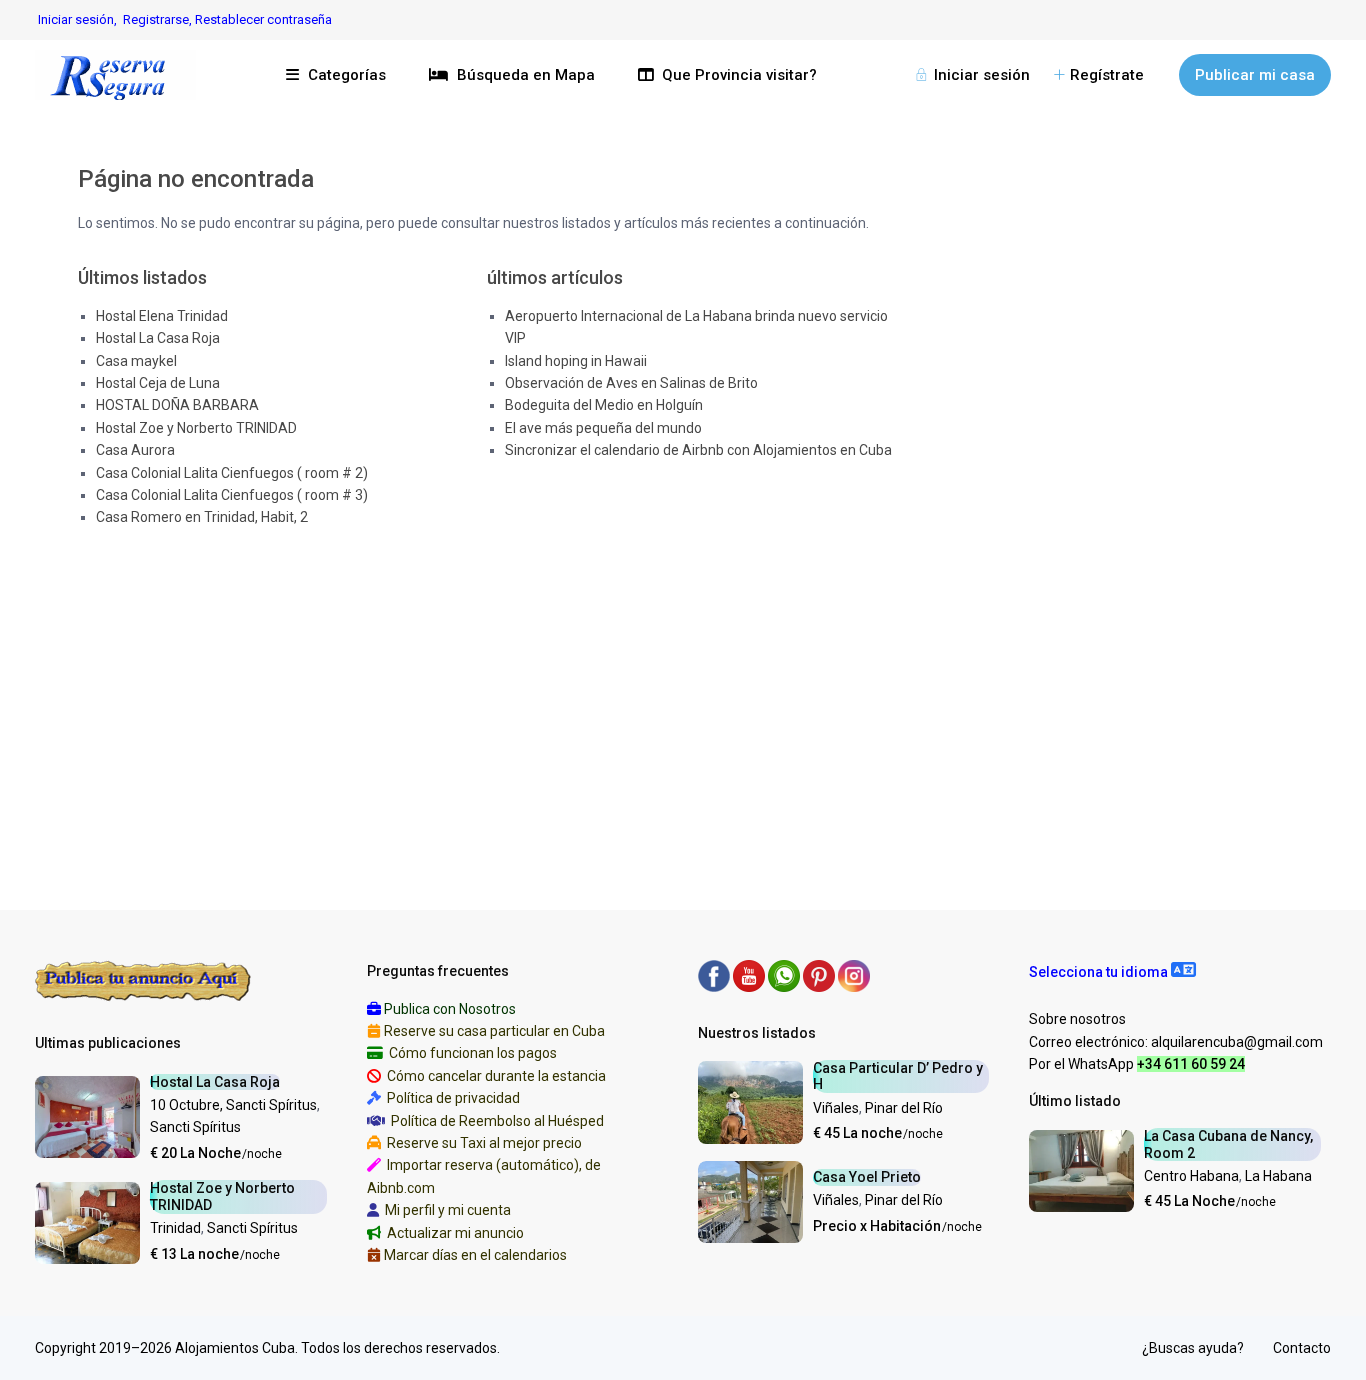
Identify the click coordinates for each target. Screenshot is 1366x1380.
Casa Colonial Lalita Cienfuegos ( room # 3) (232, 495)
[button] (1112, 972)
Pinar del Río (904, 1108)
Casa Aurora (135, 450)
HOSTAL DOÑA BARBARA (177, 405)
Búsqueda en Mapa (526, 75)
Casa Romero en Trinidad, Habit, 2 (202, 517)
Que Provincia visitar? (739, 75)
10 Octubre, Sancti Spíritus (233, 1105)
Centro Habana (1191, 1176)
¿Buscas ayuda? (1193, 1348)
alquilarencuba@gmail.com (1237, 1042)
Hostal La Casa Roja (158, 338)
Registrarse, (159, 19)
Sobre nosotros (1077, 1019)
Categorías (347, 75)
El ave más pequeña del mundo (603, 428)
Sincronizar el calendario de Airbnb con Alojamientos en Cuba (698, 450)
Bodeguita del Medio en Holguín (604, 405)
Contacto (1302, 1348)
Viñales (836, 1108)
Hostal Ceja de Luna (158, 383)
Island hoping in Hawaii (576, 361)
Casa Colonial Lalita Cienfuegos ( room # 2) (232, 473)
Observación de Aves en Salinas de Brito (631, 383)
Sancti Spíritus (195, 1127)
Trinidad (175, 1228)
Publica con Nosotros (450, 1009)
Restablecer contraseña (263, 19)
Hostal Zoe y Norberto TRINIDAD (196, 428)
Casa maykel (136, 361)
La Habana (1278, 1176)
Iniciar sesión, (77, 19)
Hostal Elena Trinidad (162, 316)
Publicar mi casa (1255, 75)
